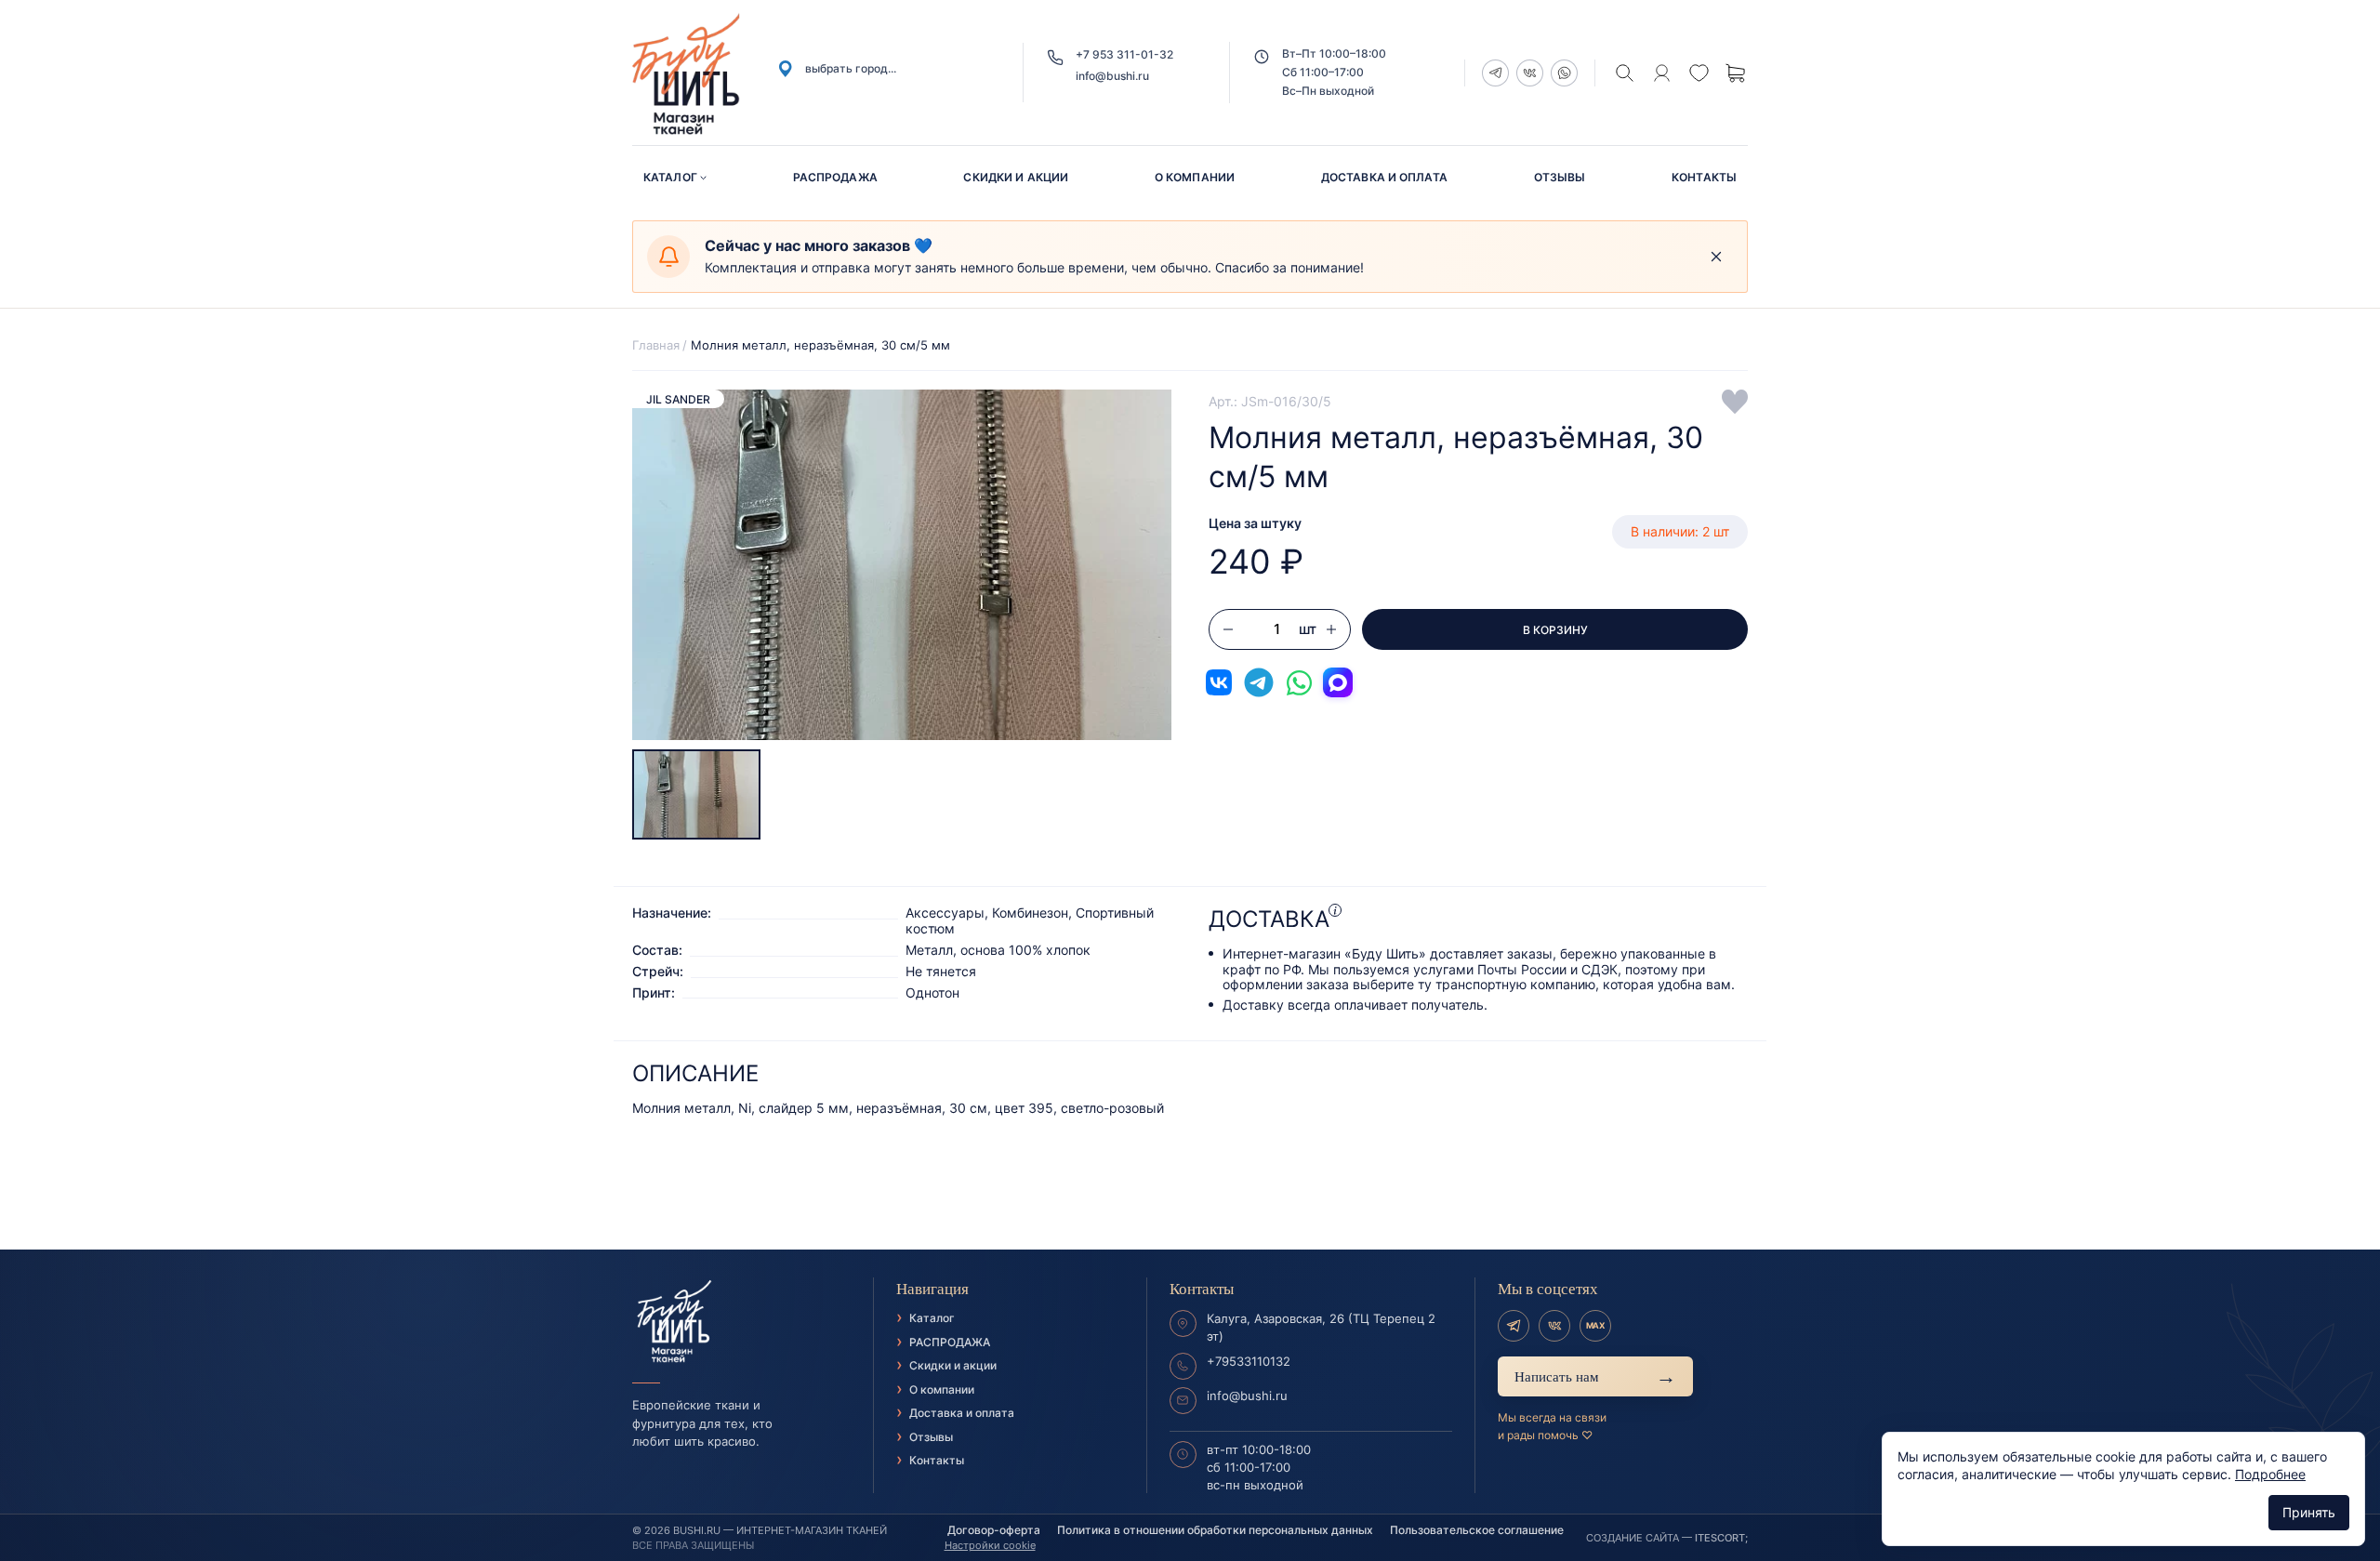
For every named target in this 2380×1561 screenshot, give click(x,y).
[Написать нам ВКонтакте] (1219, 682)
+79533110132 (1249, 1361)
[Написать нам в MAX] (1338, 682)
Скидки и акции (1016, 177)
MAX (1595, 1325)
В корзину (1555, 630)
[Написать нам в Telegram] (1259, 682)
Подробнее (2270, 1474)
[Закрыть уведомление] (1716, 257)
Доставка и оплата (1384, 177)
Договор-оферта (994, 1530)
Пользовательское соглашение (1477, 1530)
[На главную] (741, 1322)
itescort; (1721, 1538)
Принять (2309, 1512)
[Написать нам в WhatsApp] (1299, 682)
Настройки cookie (990, 1545)
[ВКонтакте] (1554, 1326)
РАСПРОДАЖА (835, 177)
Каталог (670, 177)
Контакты (1704, 177)
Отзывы (1560, 177)
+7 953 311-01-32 (1124, 54)
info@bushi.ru (1112, 76)
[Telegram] (1514, 1326)
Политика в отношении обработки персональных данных (1215, 1530)
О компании (1195, 177)
